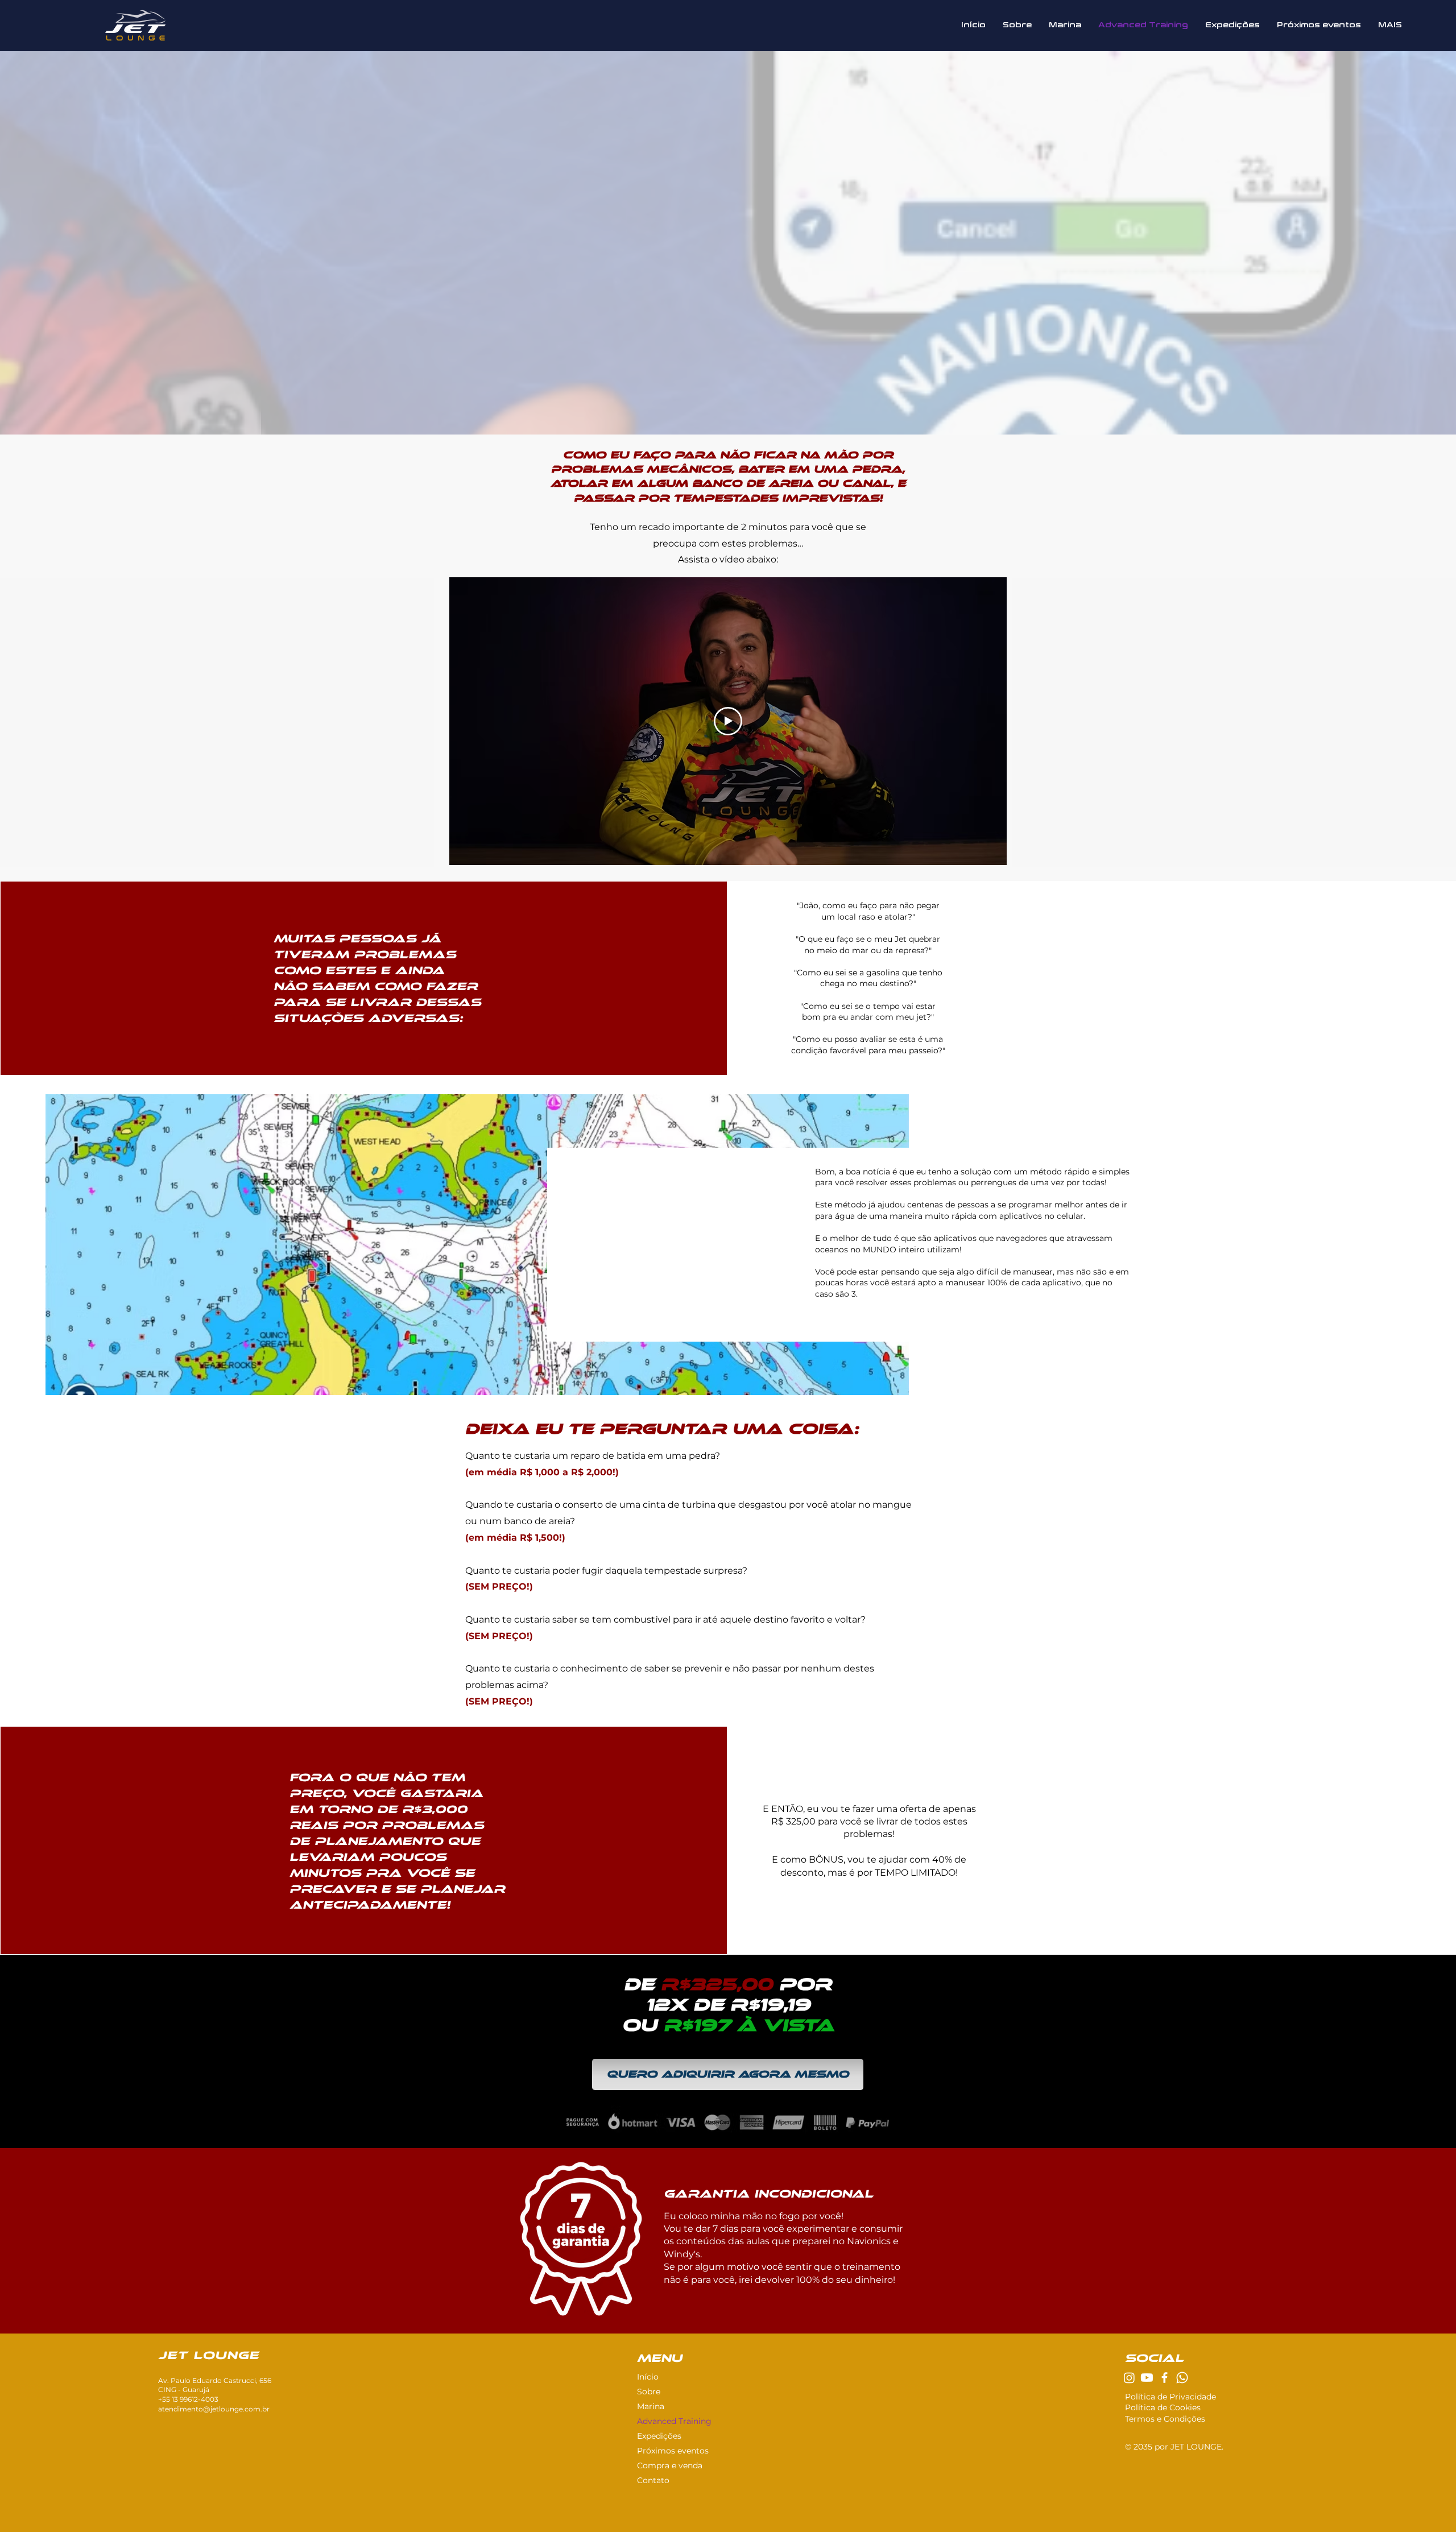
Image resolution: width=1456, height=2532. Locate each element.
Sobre (649, 2392)
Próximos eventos (673, 2451)
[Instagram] (1129, 2378)
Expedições (659, 2436)
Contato (653, 2480)
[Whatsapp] (1182, 2378)
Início (648, 2377)
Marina (651, 2406)
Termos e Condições (1165, 2419)
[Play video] (728, 721)
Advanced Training (674, 2421)
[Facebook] (1165, 2378)
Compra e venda (670, 2465)
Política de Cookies (1163, 2407)
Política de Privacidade (1170, 2397)
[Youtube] (1147, 2378)
